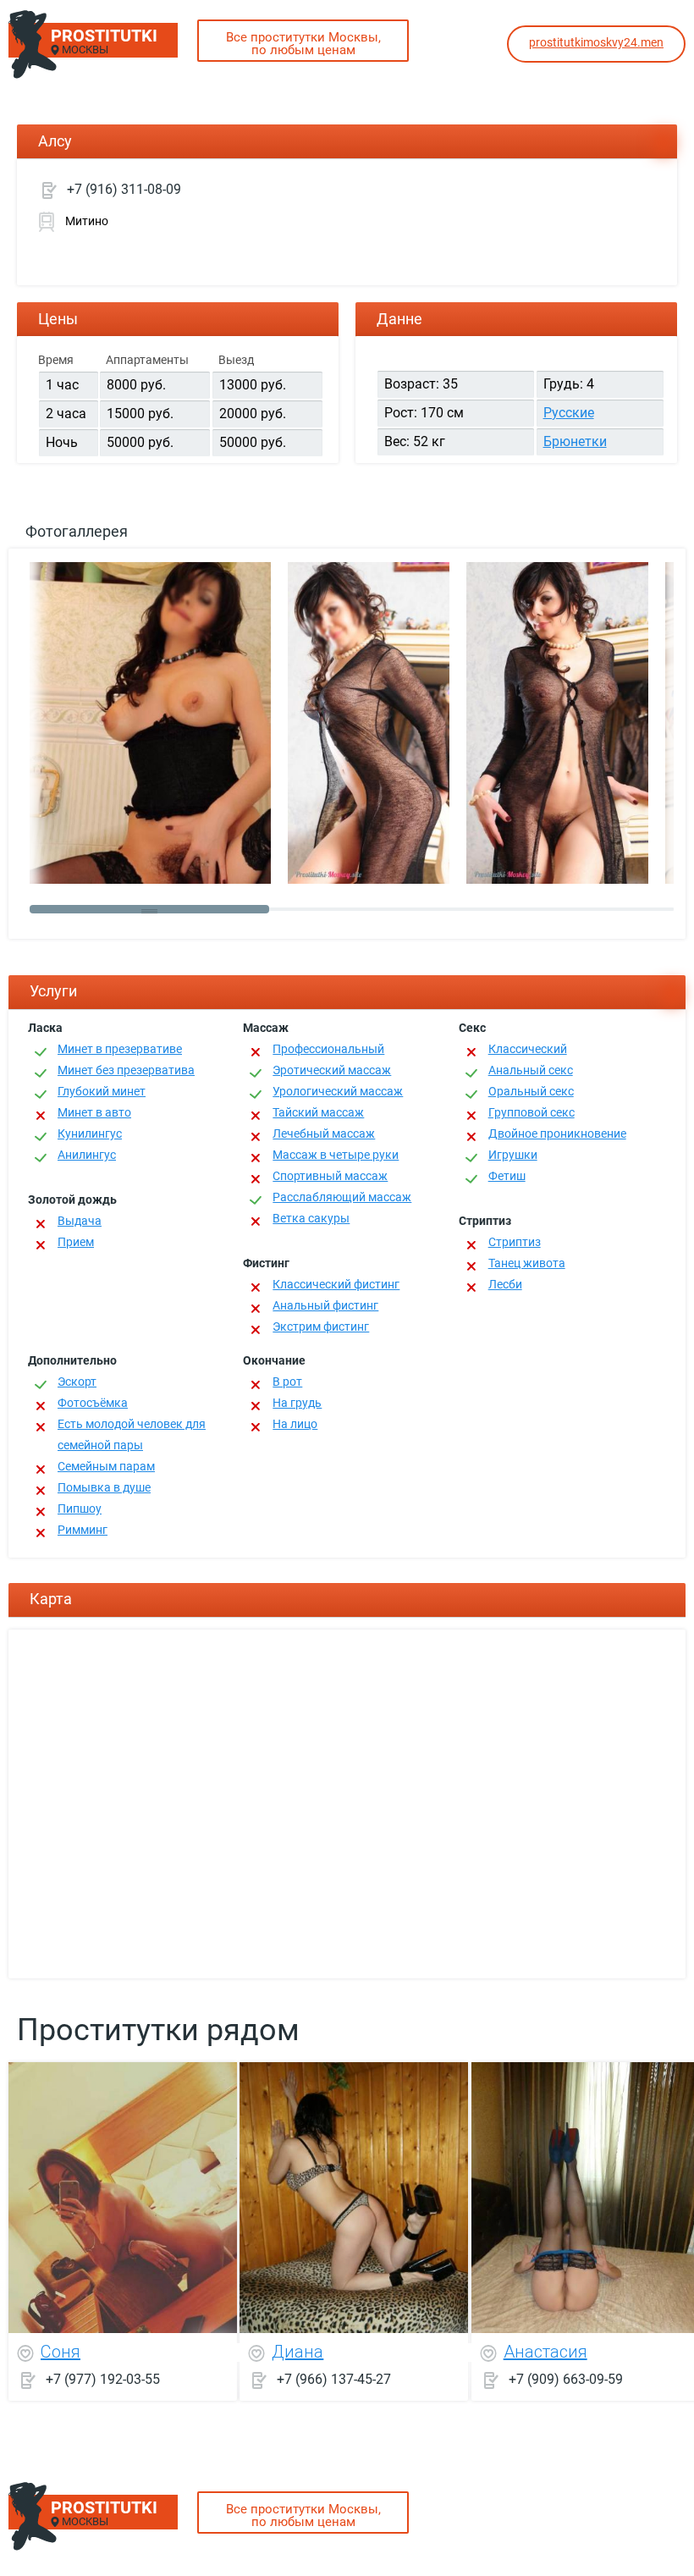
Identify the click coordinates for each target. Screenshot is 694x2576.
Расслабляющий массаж (342, 1197)
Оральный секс (531, 1091)
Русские (569, 413)
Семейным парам (106, 1466)
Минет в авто (94, 1112)
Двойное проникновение (557, 1134)
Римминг (83, 1530)
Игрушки (513, 1155)
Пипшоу (80, 1509)
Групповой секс (532, 1112)
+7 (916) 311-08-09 (124, 189)
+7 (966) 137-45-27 (334, 2378)
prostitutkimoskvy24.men (596, 42)
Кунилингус (90, 1134)
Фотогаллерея (77, 531)
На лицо (295, 1424)
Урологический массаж (338, 1091)
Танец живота (527, 1263)
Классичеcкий (528, 1049)
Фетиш (507, 1176)
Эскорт (77, 1382)
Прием (76, 1242)
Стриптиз (515, 1242)
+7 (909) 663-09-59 (566, 2378)
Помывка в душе (104, 1487)
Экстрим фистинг (321, 1327)
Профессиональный (328, 1049)
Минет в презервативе (120, 1049)
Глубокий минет (102, 1091)
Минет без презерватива (126, 1070)
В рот (287, 1382)
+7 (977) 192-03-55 (103, 2378)
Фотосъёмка (93, 1403)
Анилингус (87, 1155)
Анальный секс (531, 1070)
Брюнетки (575, 441)
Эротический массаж (332, 1070)
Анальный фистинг (325, 1305)
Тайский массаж (318, 1112)
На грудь (297, 1403)
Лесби (505, 1284)
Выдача (80, 1221)
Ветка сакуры (311, 1218)
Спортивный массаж (330, 1176)
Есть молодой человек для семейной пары (132, 1434)
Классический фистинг (336, 1284)
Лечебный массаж (324, 1134)
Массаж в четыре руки (336, 1155)
